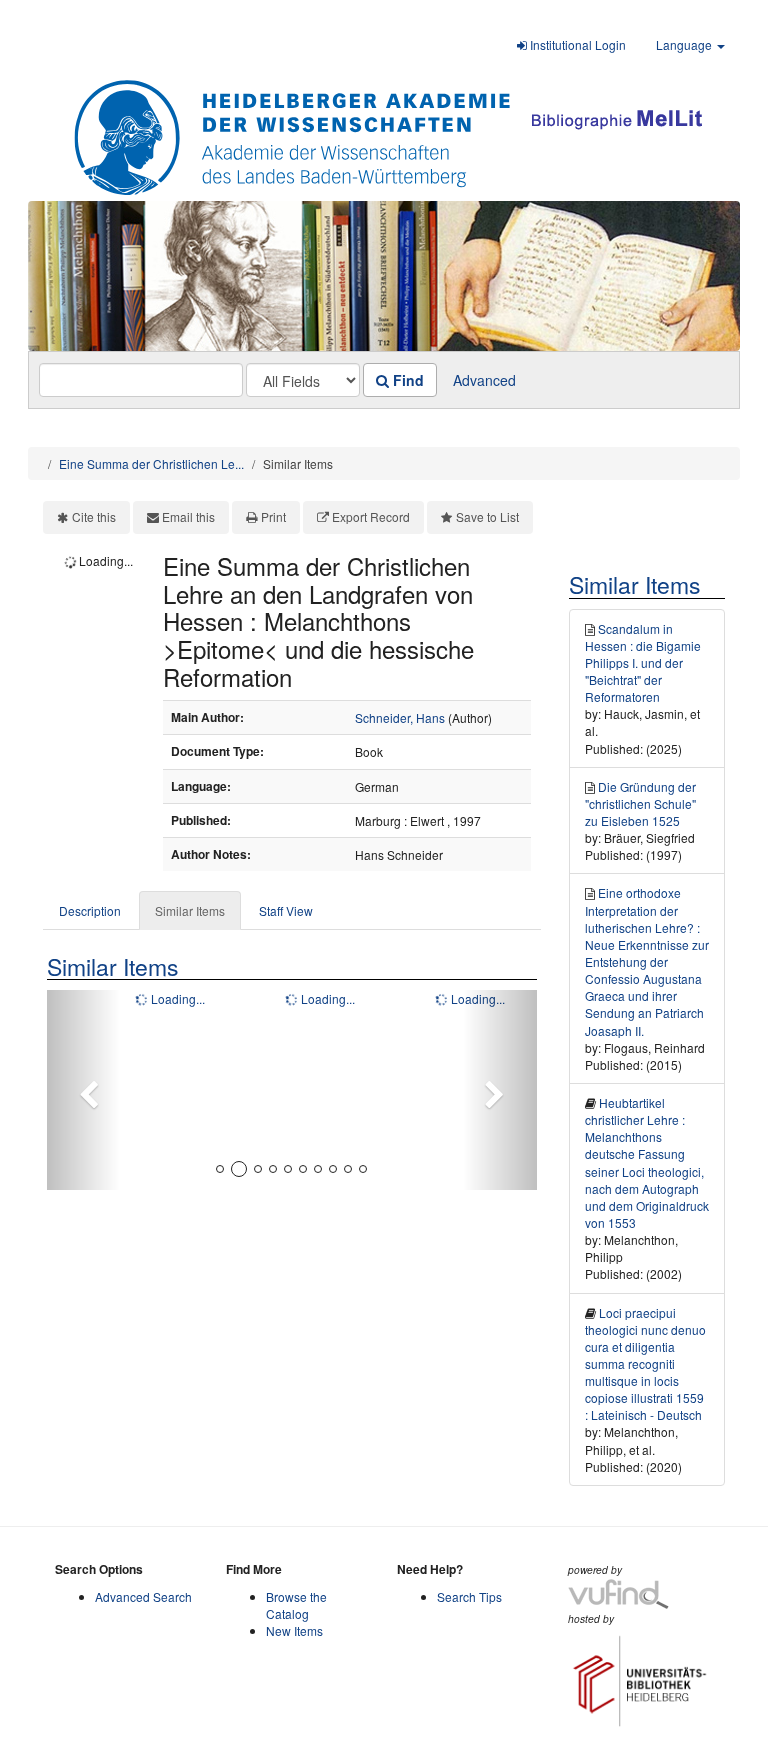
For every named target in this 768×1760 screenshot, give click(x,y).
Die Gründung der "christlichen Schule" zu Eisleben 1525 (640, 803)
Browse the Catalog (296, 1605)
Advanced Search (143, 1596)
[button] (83, 1090)
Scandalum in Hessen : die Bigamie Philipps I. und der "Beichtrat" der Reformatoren (643, 663)
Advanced (484, 380)
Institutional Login (576, 44)
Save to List (487, 516)
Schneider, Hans (400, 717)
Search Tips (469, 1596)
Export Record (371, 516)
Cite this (94, 516)
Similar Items (190, 910)
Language (685, 44)
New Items (294, 1630)
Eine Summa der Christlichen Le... (151, 463)
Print (273, 516)
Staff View (286, 910)
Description (90, 910)
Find (406, 380)
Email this (188, 516)
